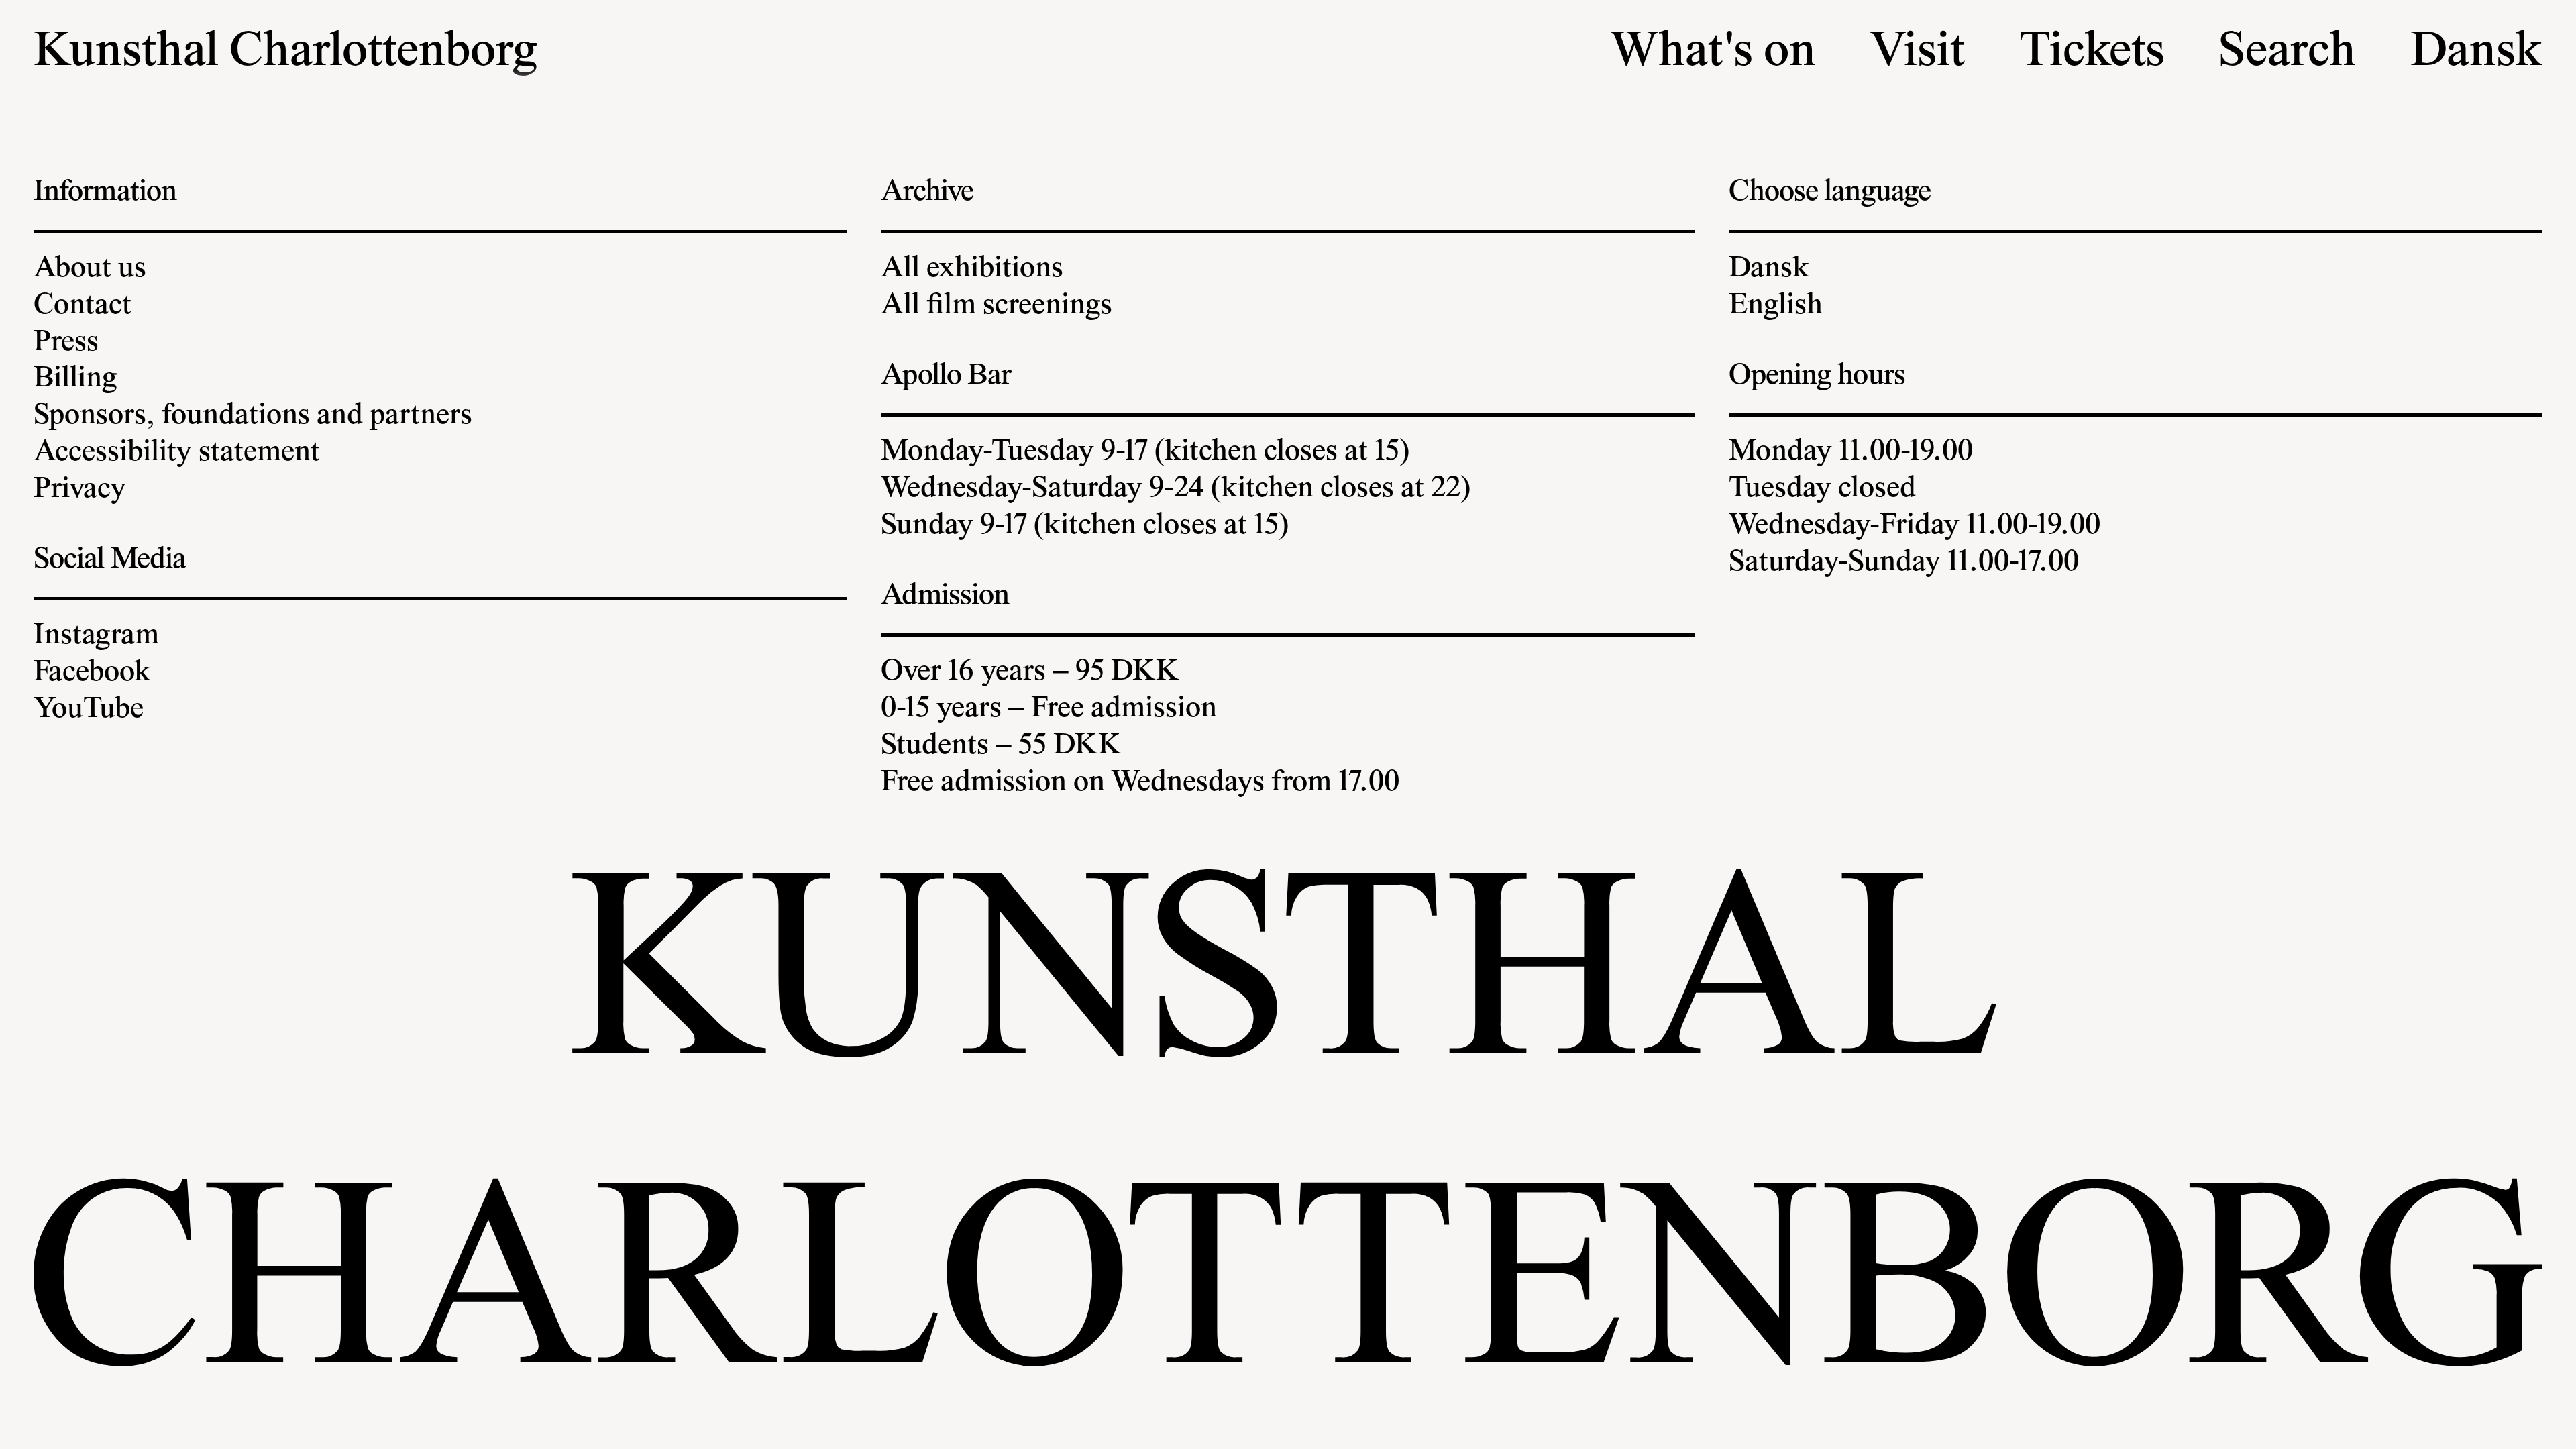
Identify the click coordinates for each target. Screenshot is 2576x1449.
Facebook (92, 674)
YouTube (89, 710)
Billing (75, 380)
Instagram (96, 637)
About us (90, 270)
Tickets (2092, 54)
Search (2287, 54)
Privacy (80, 490)
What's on (1713, 54)
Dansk (2476, 54)
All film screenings (997, 307)
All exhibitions (972, 270)
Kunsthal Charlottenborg (285, 54)
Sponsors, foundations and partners (253, 417)
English (1776, 307)
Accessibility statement (177, 453)
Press (66, 343)
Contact (83, 307)
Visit (1917, 54)
